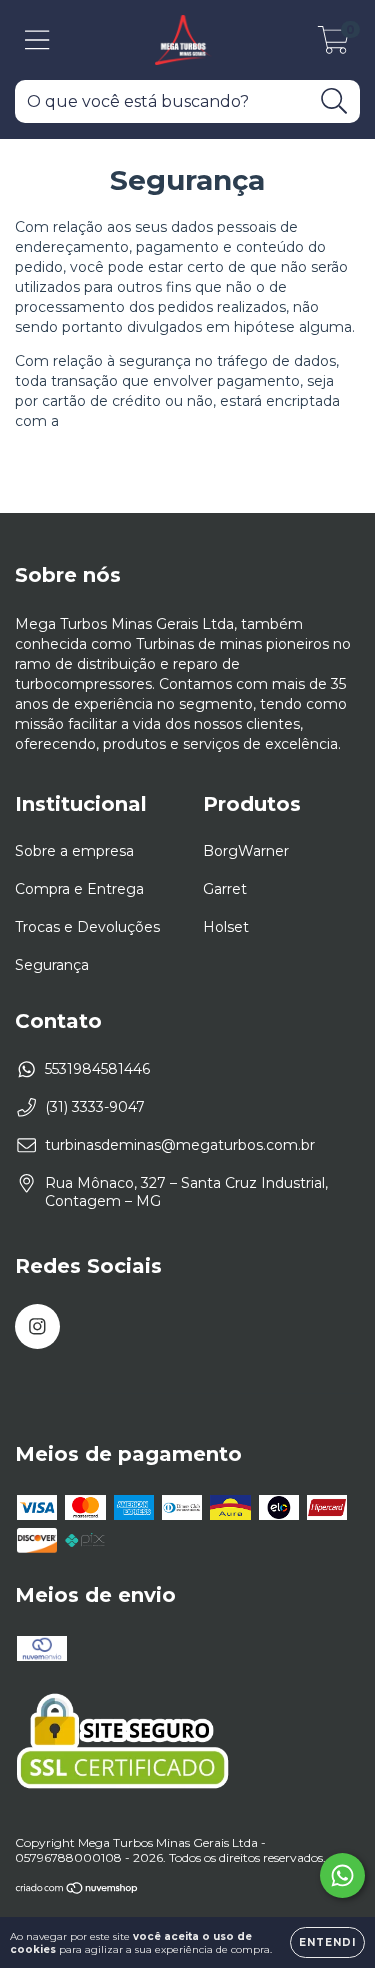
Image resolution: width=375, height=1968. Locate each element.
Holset (226, 927)
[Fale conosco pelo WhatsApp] (342, 1875)
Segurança (52, 965)
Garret (225, 889)
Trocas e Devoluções (87, 927)
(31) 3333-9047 (95, 1107)
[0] (333, 45)
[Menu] (37, 40)
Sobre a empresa (74, 851)
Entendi (327, 1942)
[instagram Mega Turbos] (37, 1326)
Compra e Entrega (79, 889)
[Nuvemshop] (77, 1889)
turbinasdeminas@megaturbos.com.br (180, 1145)
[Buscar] (334, 101)
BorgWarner (246, 851)
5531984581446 (97, 1069)
